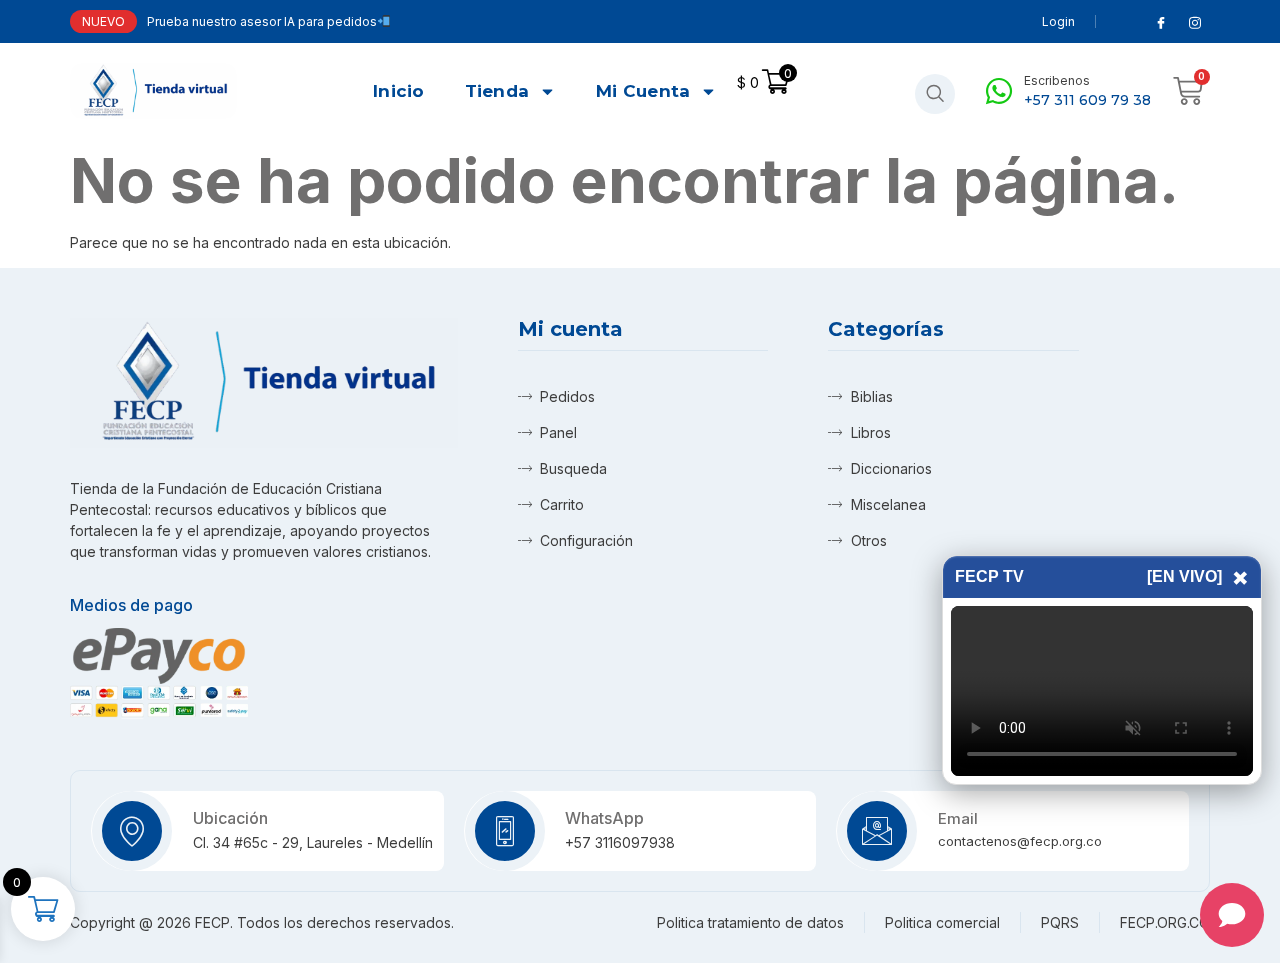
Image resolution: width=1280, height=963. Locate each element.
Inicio (399, 91)
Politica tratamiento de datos (750, 922)
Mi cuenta (643, 91)
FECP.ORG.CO (1165, 922)
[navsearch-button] (935, 94)
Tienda (497, 91)
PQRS (1060, 922)
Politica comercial (942, 922)
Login (1058, 21)
